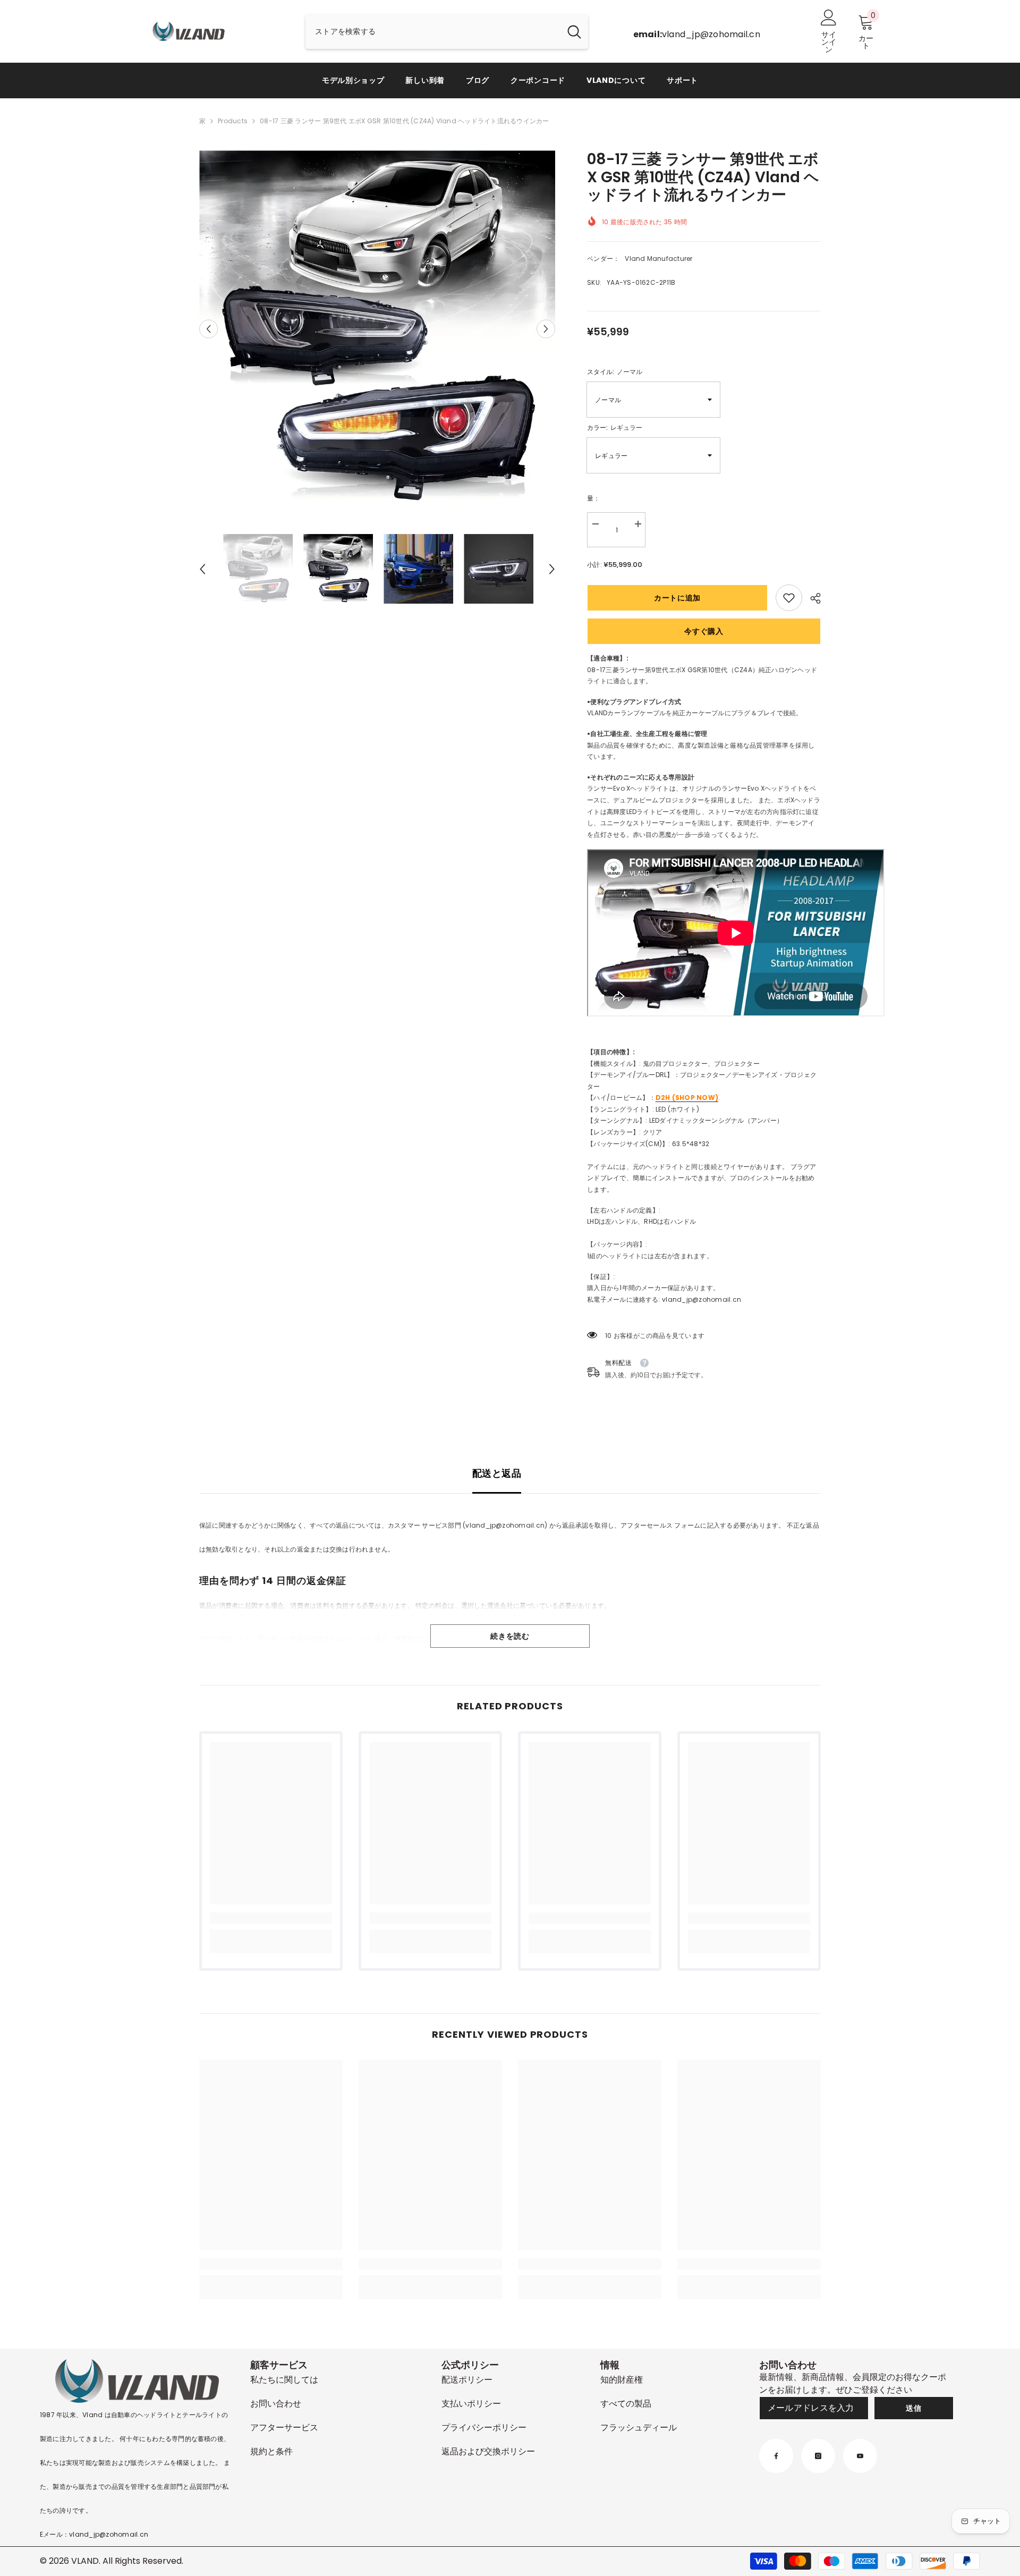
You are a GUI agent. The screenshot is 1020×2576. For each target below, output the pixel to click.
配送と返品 (497, 1473)
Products (233, 121)
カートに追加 (677, 598)
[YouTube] (860, 2456)
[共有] (811, 598)
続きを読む (510, 1636)
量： (593, 498)
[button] (209, 329)
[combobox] (433, 32)
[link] (789, 598)
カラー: (615, 427)
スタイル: (615, 372)
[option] (377, 329)
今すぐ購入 (704, 631)
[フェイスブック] (776, 2456)
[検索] (447, 32)
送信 (913, 2408)
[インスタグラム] (818, 2456)
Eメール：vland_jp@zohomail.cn (94, 2534)
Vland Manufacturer (658, 259)
